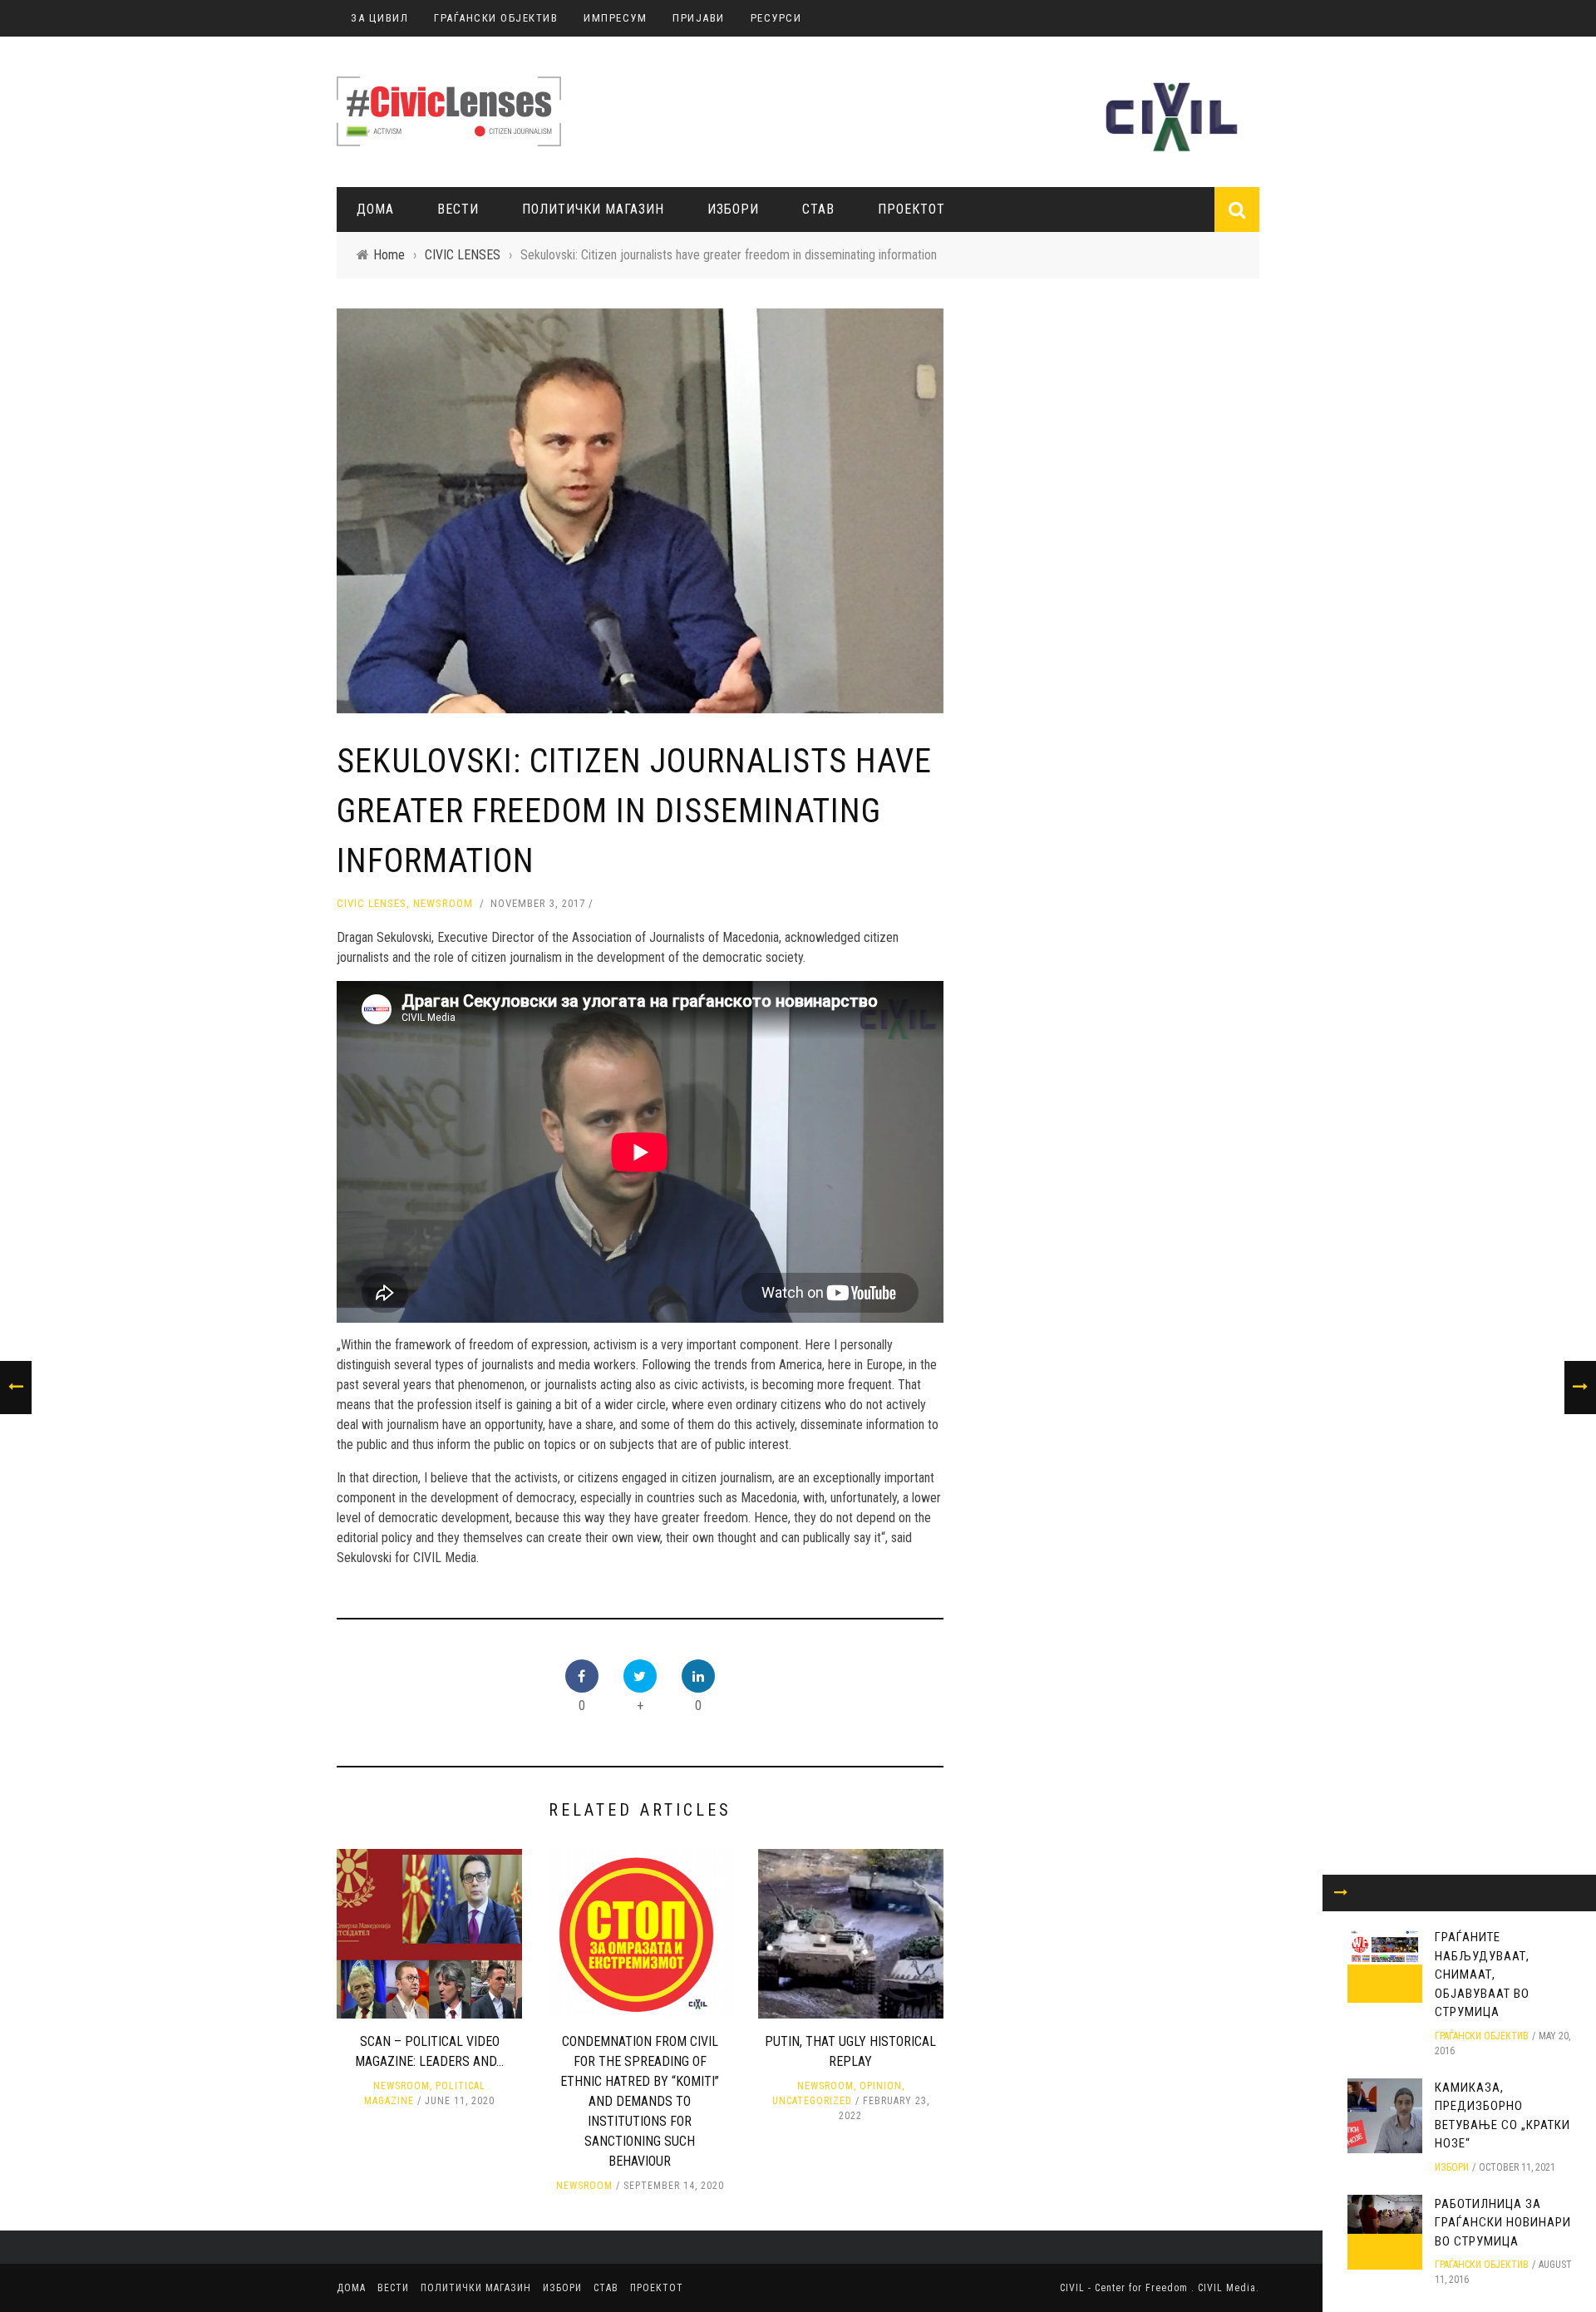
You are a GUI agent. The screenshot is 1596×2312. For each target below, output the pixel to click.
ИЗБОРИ (733, 209)
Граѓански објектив (1482, 2036)
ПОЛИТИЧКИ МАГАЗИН (593, 209)
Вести (458, 209)
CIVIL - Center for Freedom (1126, 2288)
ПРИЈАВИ (699, 18)
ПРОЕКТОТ (911, 209)
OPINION (881, 2086)
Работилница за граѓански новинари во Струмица (1503, 2223)
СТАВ (818, 209)
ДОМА (375, 209)
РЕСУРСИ (776, 18)
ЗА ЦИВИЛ (379, 18)
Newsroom (443, 903)
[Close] (1341, 1893)
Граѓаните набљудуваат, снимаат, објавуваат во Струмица (1482, 1974)
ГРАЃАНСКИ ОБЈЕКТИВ (496, 18)
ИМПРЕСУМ (615, 18)
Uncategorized (812, 2101)
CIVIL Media (1227, 2288)
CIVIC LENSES (372, 903)
